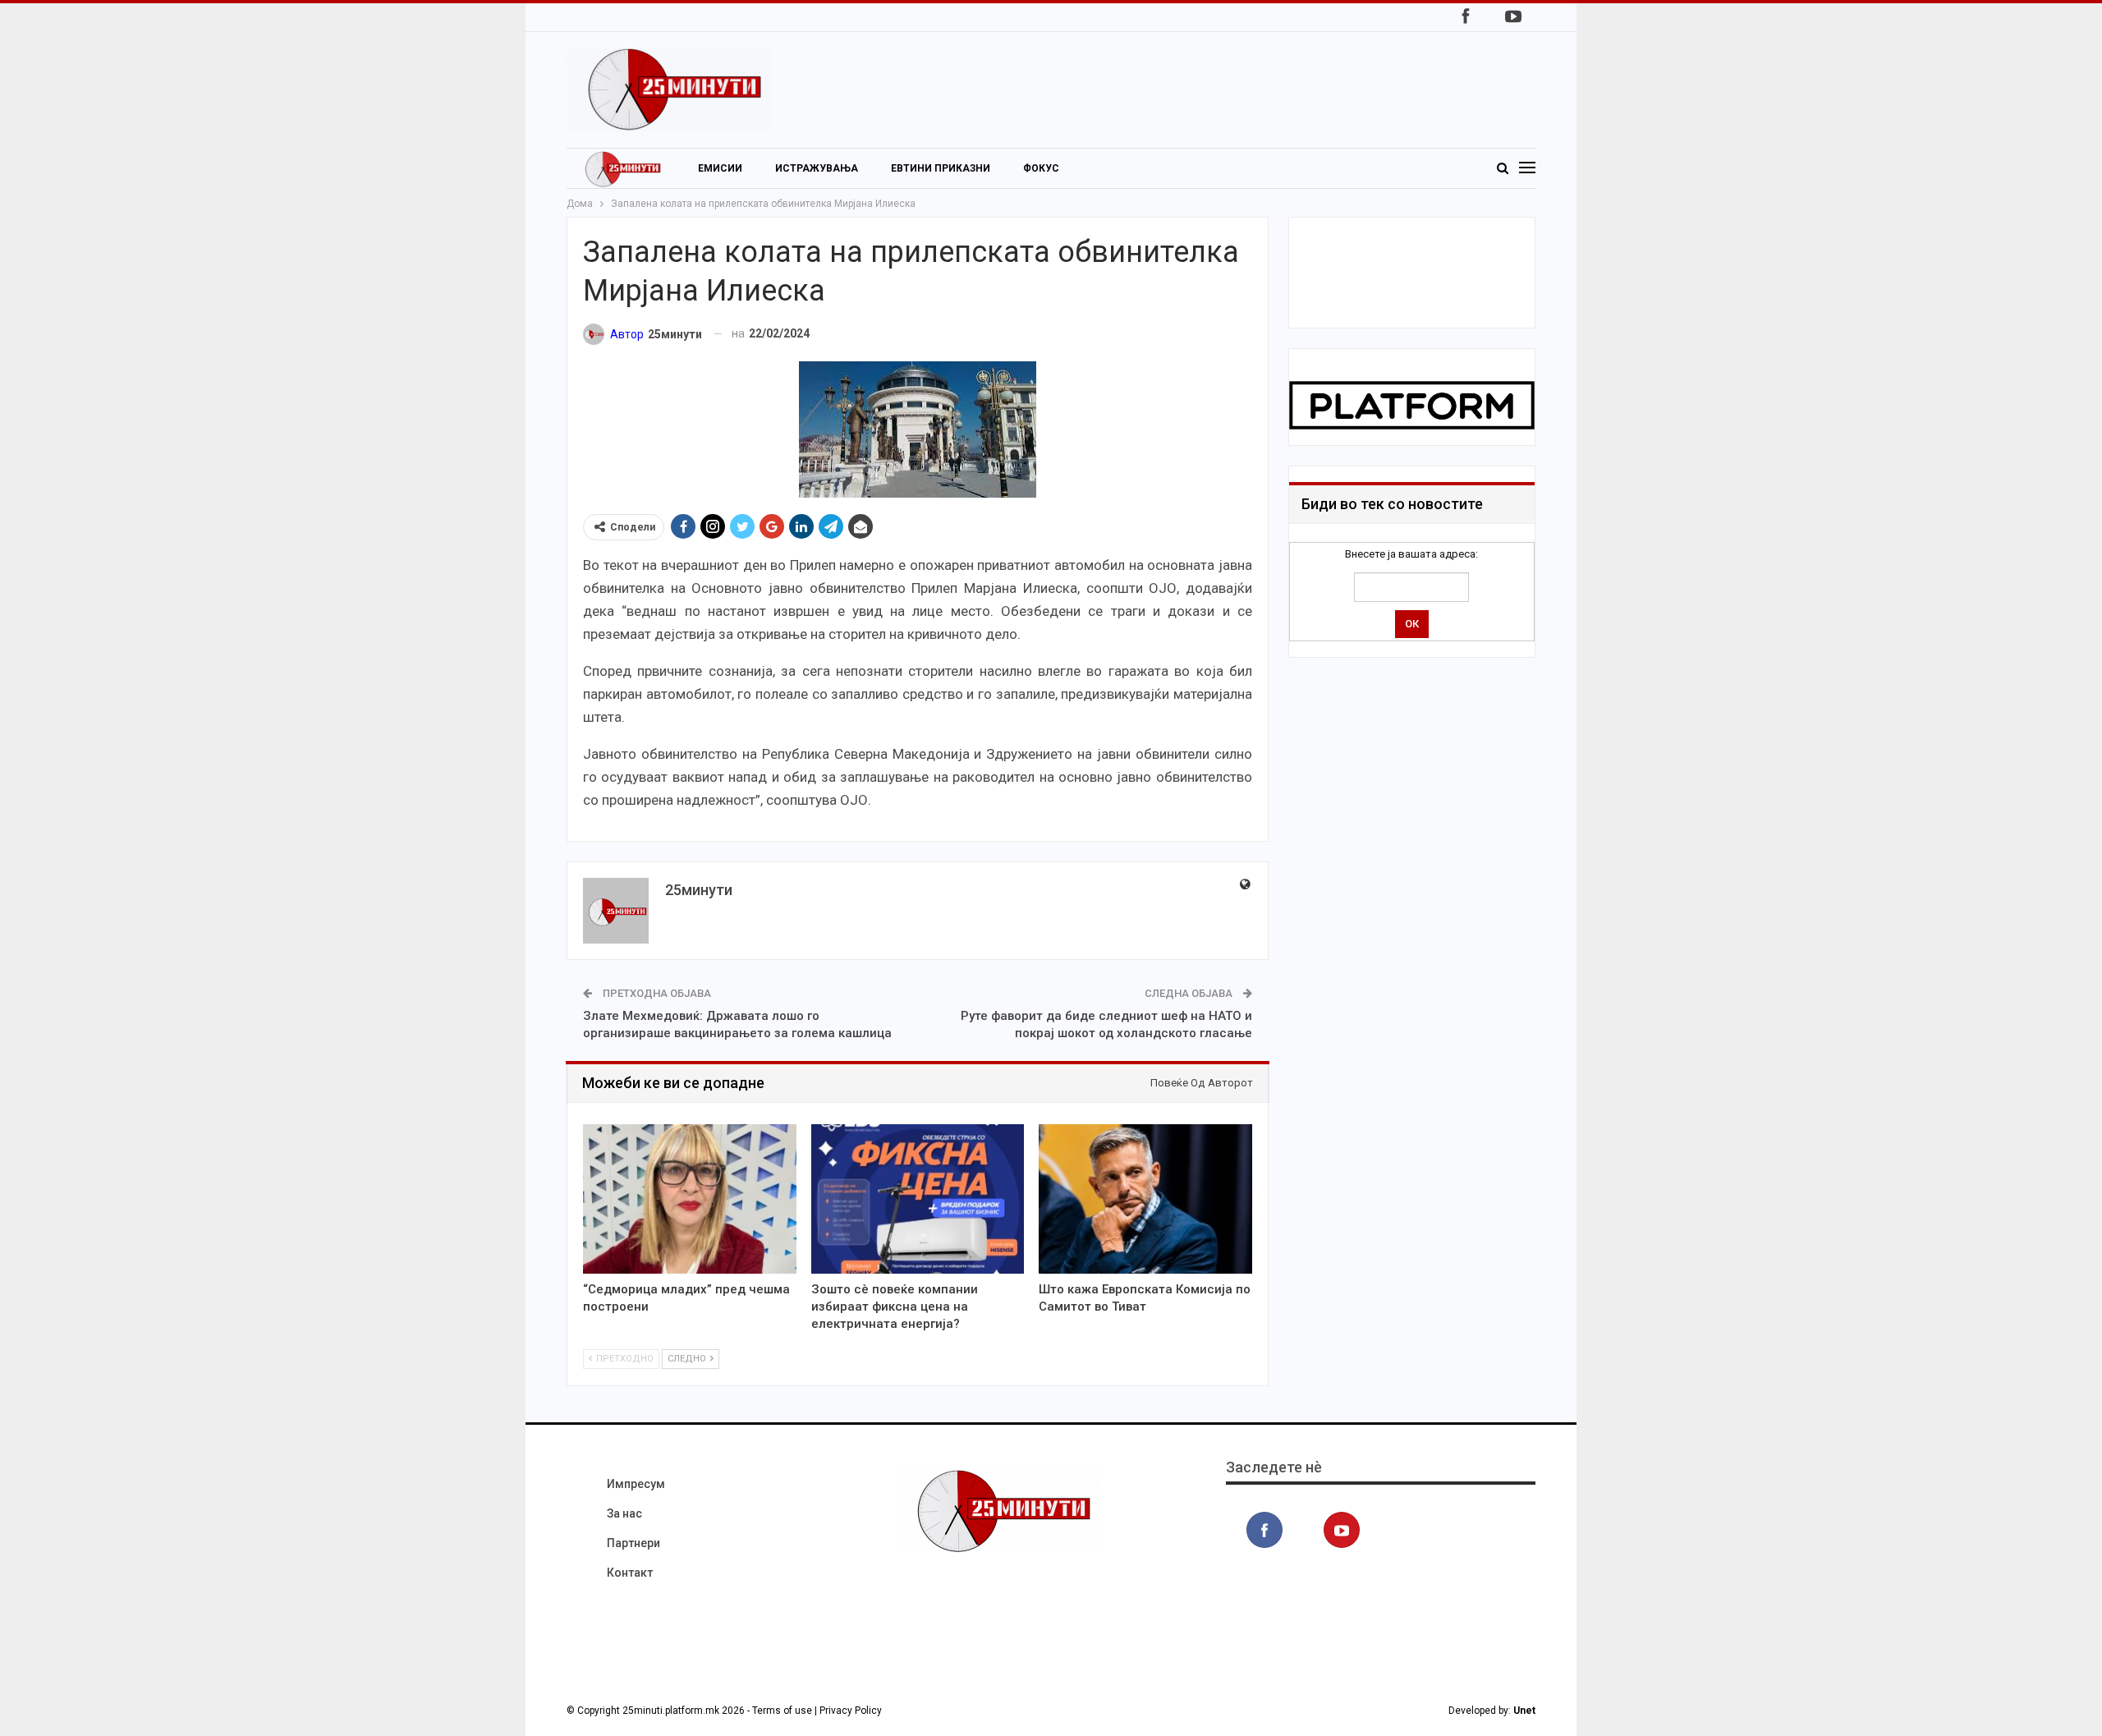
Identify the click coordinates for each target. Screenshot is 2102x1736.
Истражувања (817, 168)
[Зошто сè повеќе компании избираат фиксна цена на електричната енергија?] (918, 1199)
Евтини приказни (941, 168)
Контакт (630, 1573)
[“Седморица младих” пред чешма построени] (690, 1199)
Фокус (1041, 168)
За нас (624, 1513)
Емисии (720, 168)
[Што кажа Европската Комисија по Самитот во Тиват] (1145, 1199)
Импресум (636, 1484)
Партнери (633, 1543)
